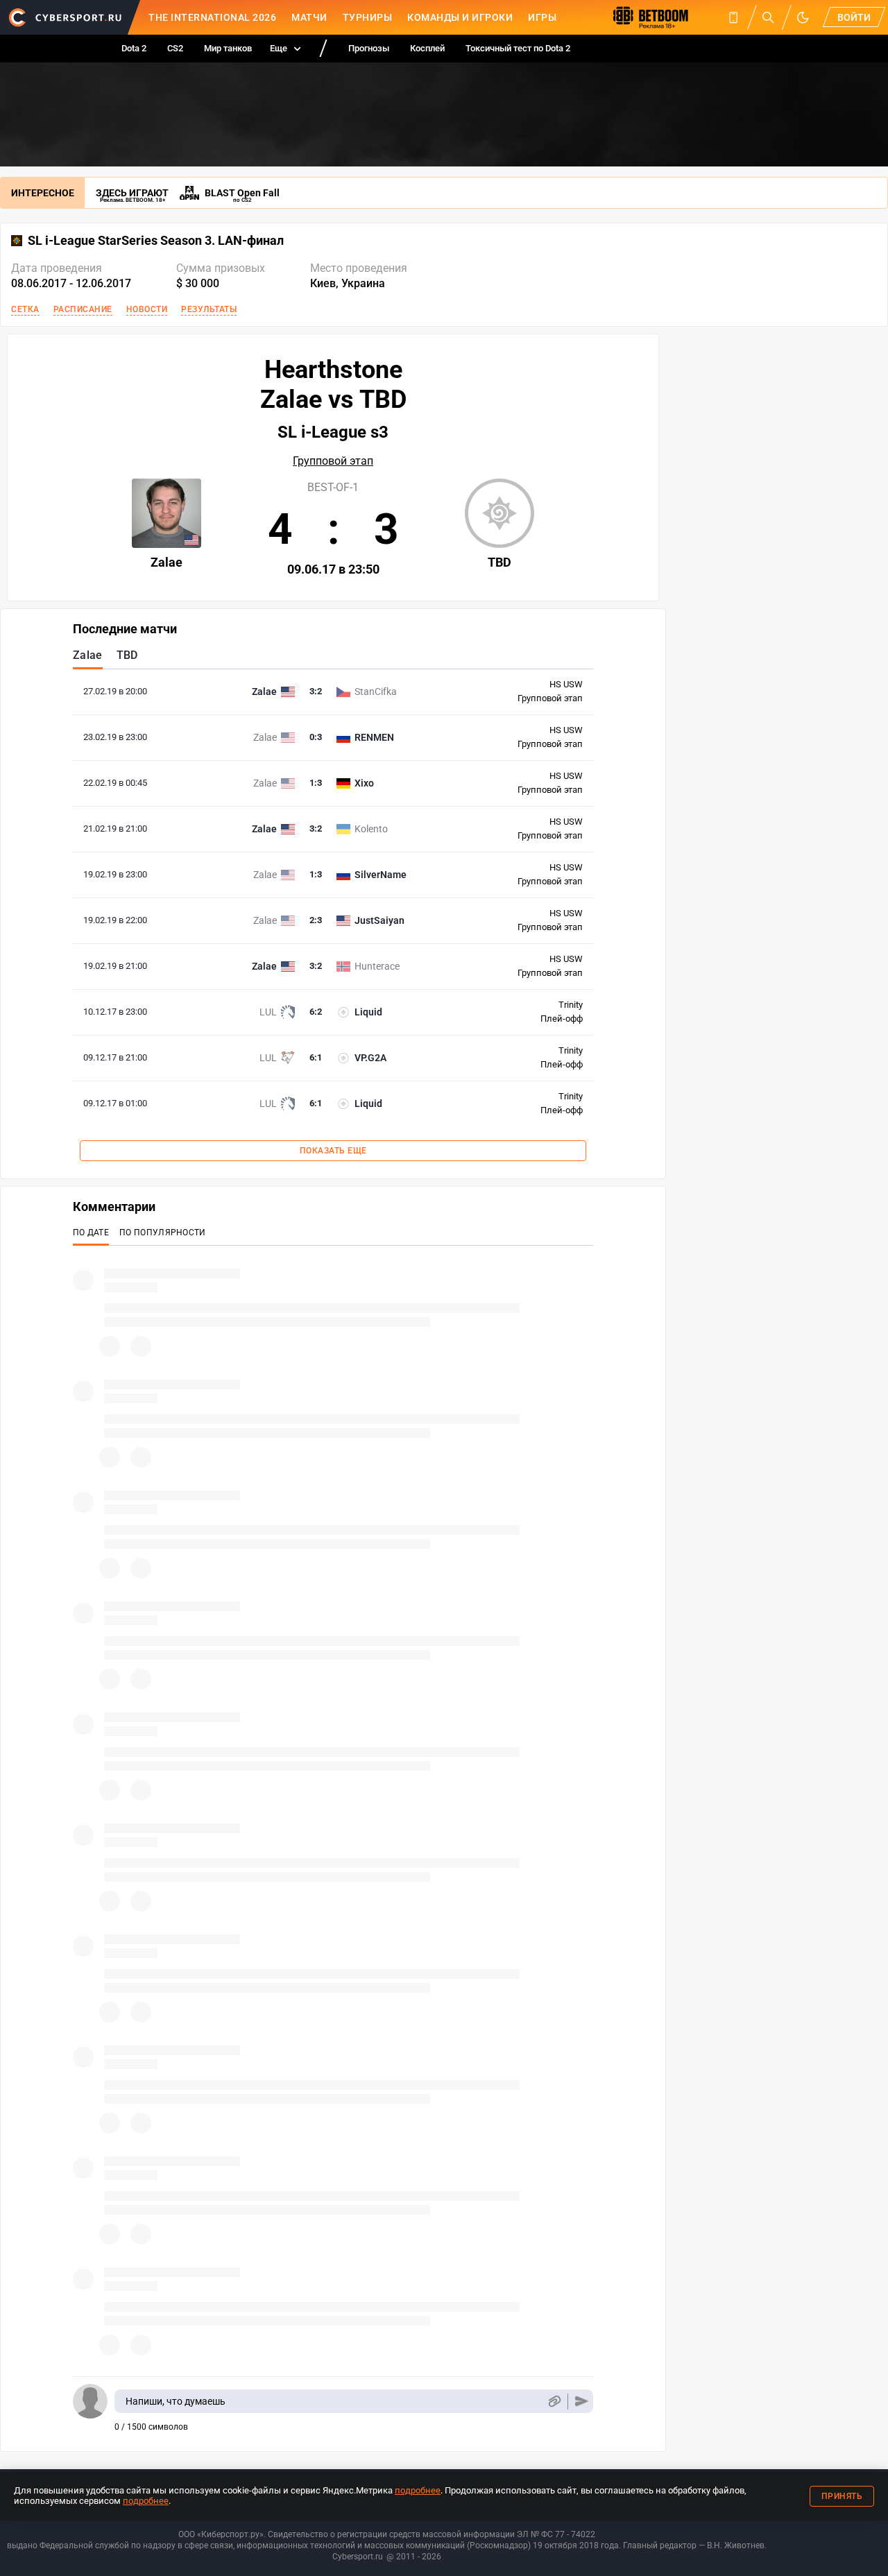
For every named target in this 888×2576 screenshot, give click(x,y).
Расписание (83, 309)
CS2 (175, 48)
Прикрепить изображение (554, 2402)
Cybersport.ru (358, 2557)
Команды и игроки (460, 17)
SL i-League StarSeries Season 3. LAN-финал (156, 241)
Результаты (209, 309)
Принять (842, 2496)
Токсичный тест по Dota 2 (518, 48)
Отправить (582, 2402)
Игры (542, 17)
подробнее (418, 2490)
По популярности (163, 1233)
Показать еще (333, 1151)
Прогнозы (369, 48)
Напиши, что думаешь (176, 2401)
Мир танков (228, 48)
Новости (147, 309)
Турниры (368, 17)
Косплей (427, 48)
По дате (91, 1233)
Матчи (309, 17)
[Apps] (733, 17)
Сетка (25, 309)
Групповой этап (333, 461)
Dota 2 (134, 48)
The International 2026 (212, 17)
